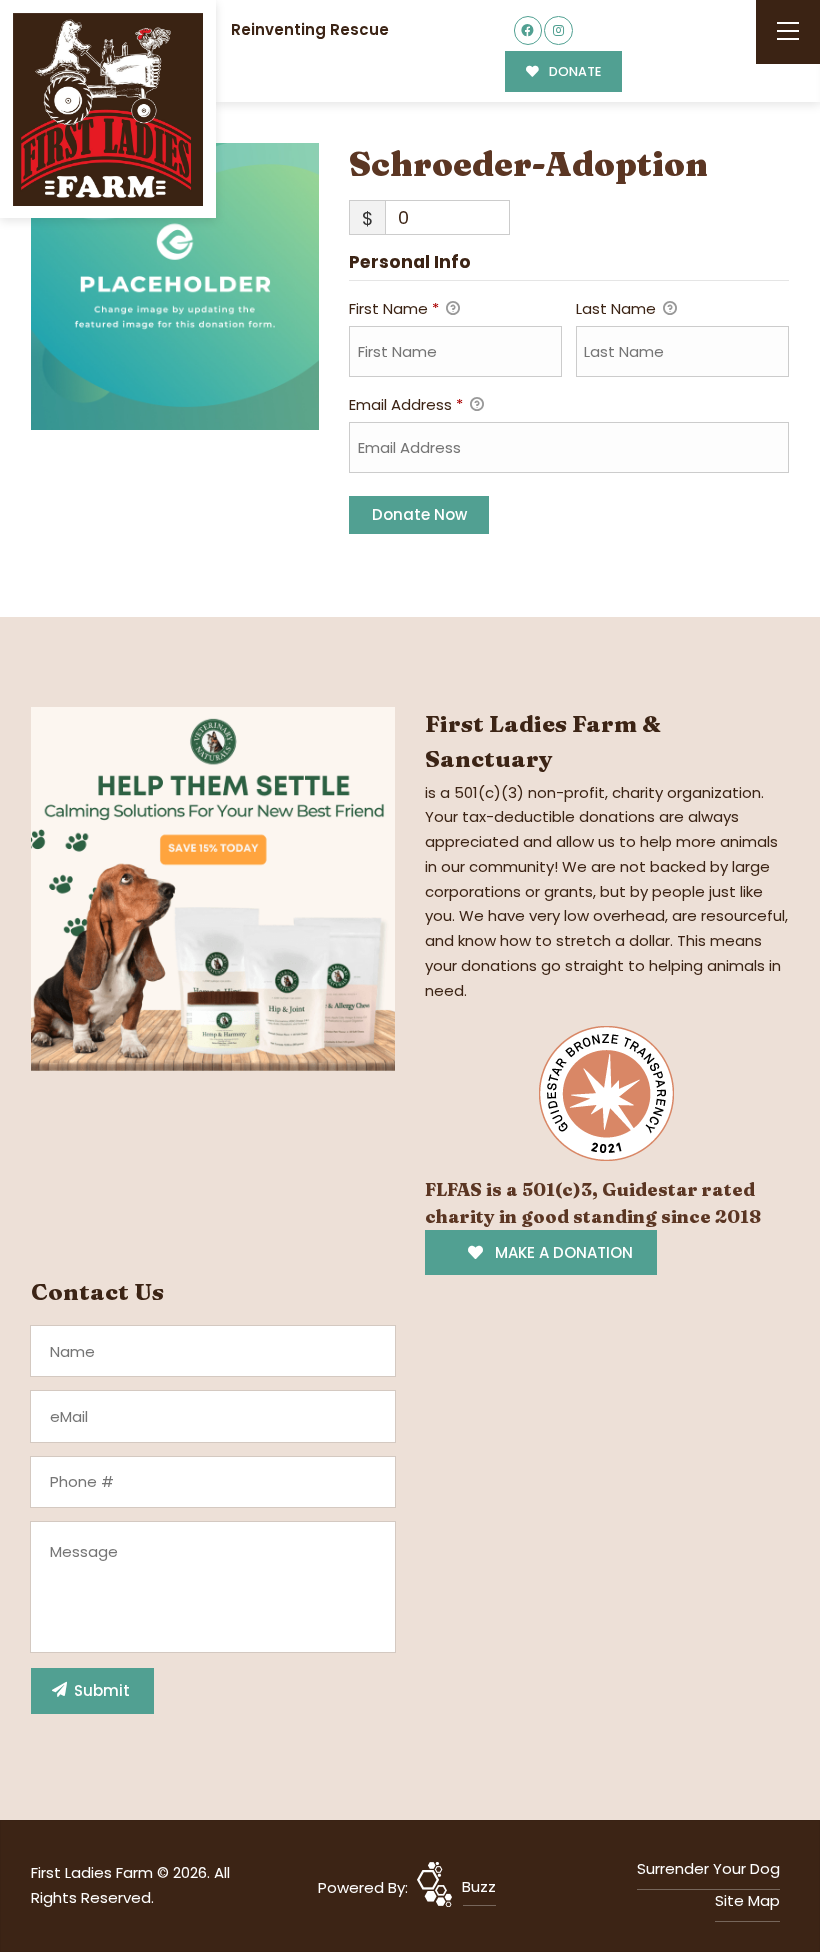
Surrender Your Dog (708, 1868)
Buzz (479, 1886)
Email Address (406, 404)
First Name (394, 308)
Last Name (618, 308)
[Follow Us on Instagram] (558, 30)
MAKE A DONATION (562, 1252)
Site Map (747, 1900)
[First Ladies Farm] (108, 109)
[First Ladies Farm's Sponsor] (213, 887)
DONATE (573, 71)
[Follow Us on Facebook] (528, 30)
